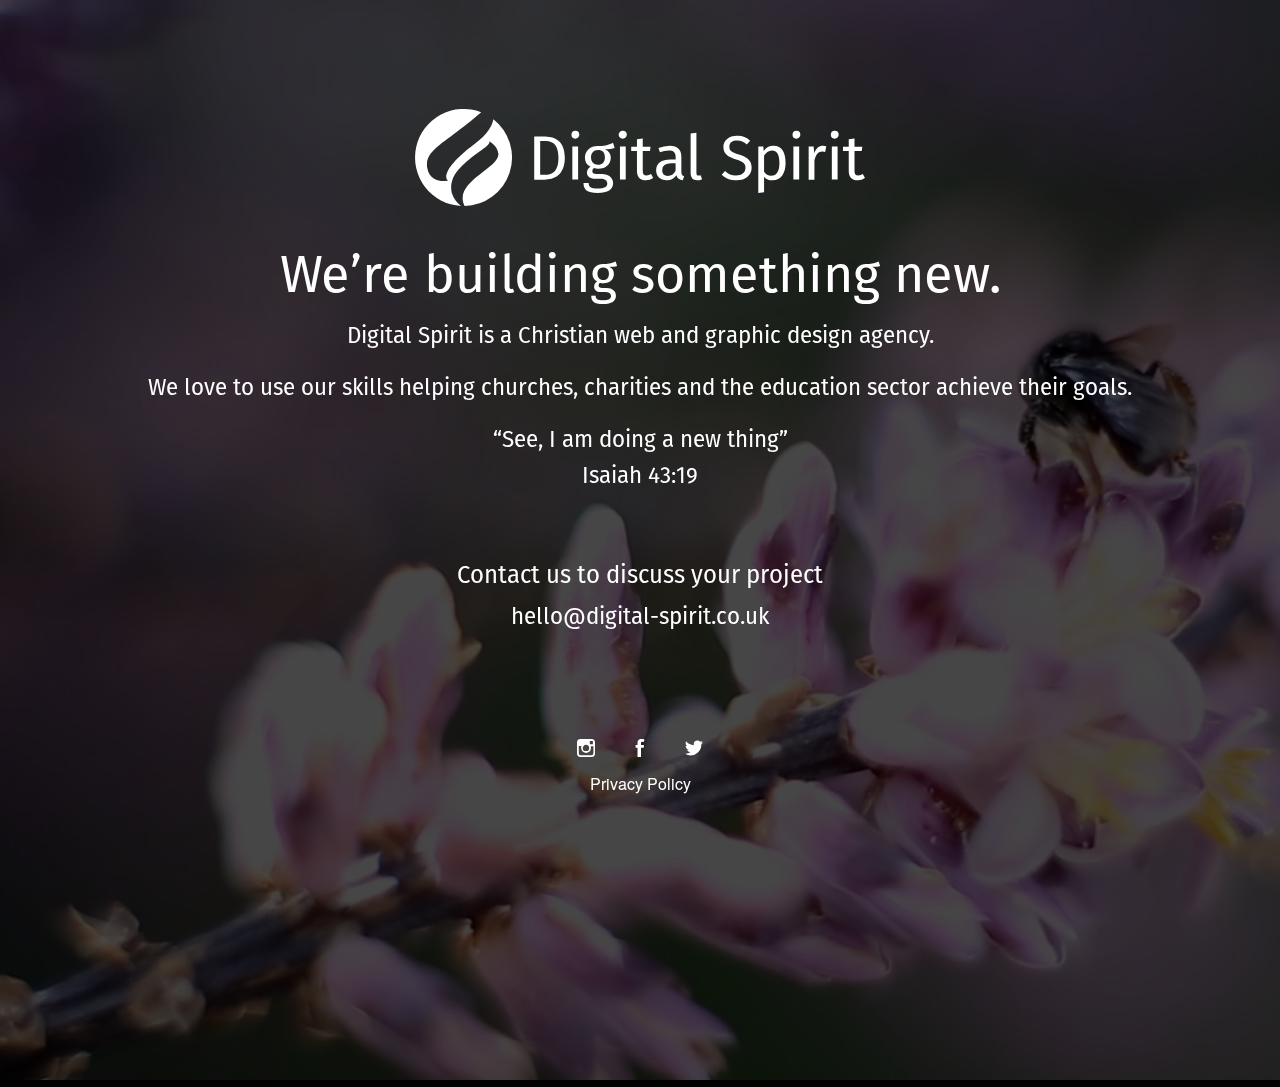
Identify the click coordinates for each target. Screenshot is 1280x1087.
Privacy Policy (640, 783)
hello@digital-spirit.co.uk (640, 616)
